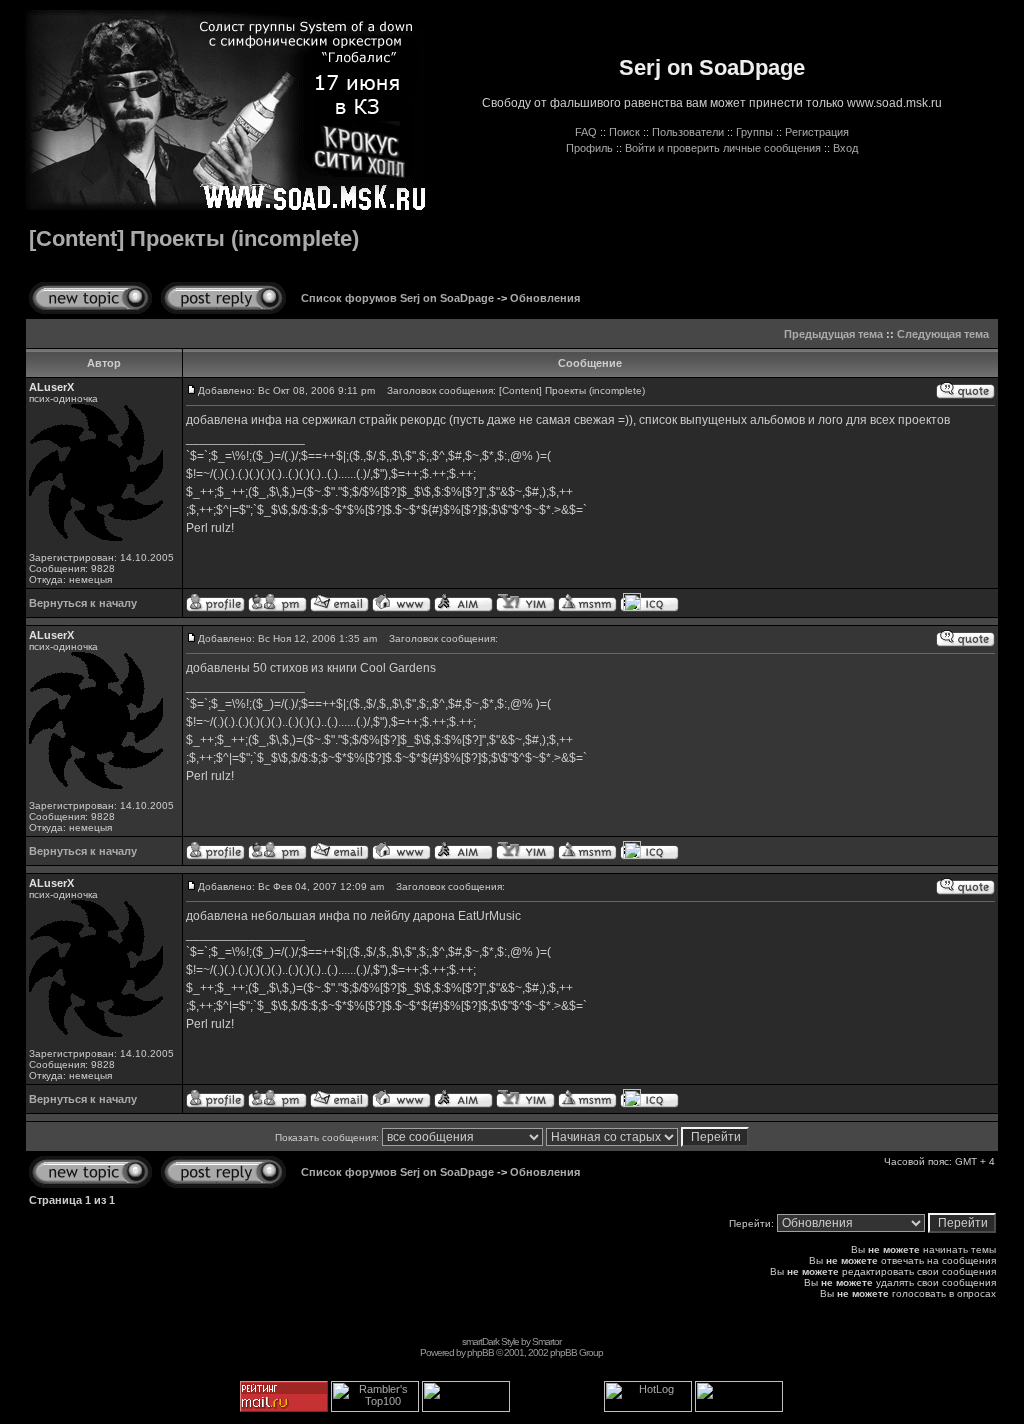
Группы (754, 132)
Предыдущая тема (833, 334)
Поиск (624, 132)
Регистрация (817, 132)
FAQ (586, 132)
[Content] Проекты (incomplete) (194, 238)
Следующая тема (943, 334)
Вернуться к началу (83, 603)
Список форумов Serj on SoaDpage (397, 298)
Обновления (545, 298)
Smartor (546, 1341)
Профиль (589, 148)
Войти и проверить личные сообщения (723, 148)
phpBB (480, 1352)
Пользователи (688, 132)
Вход (845, 148)
